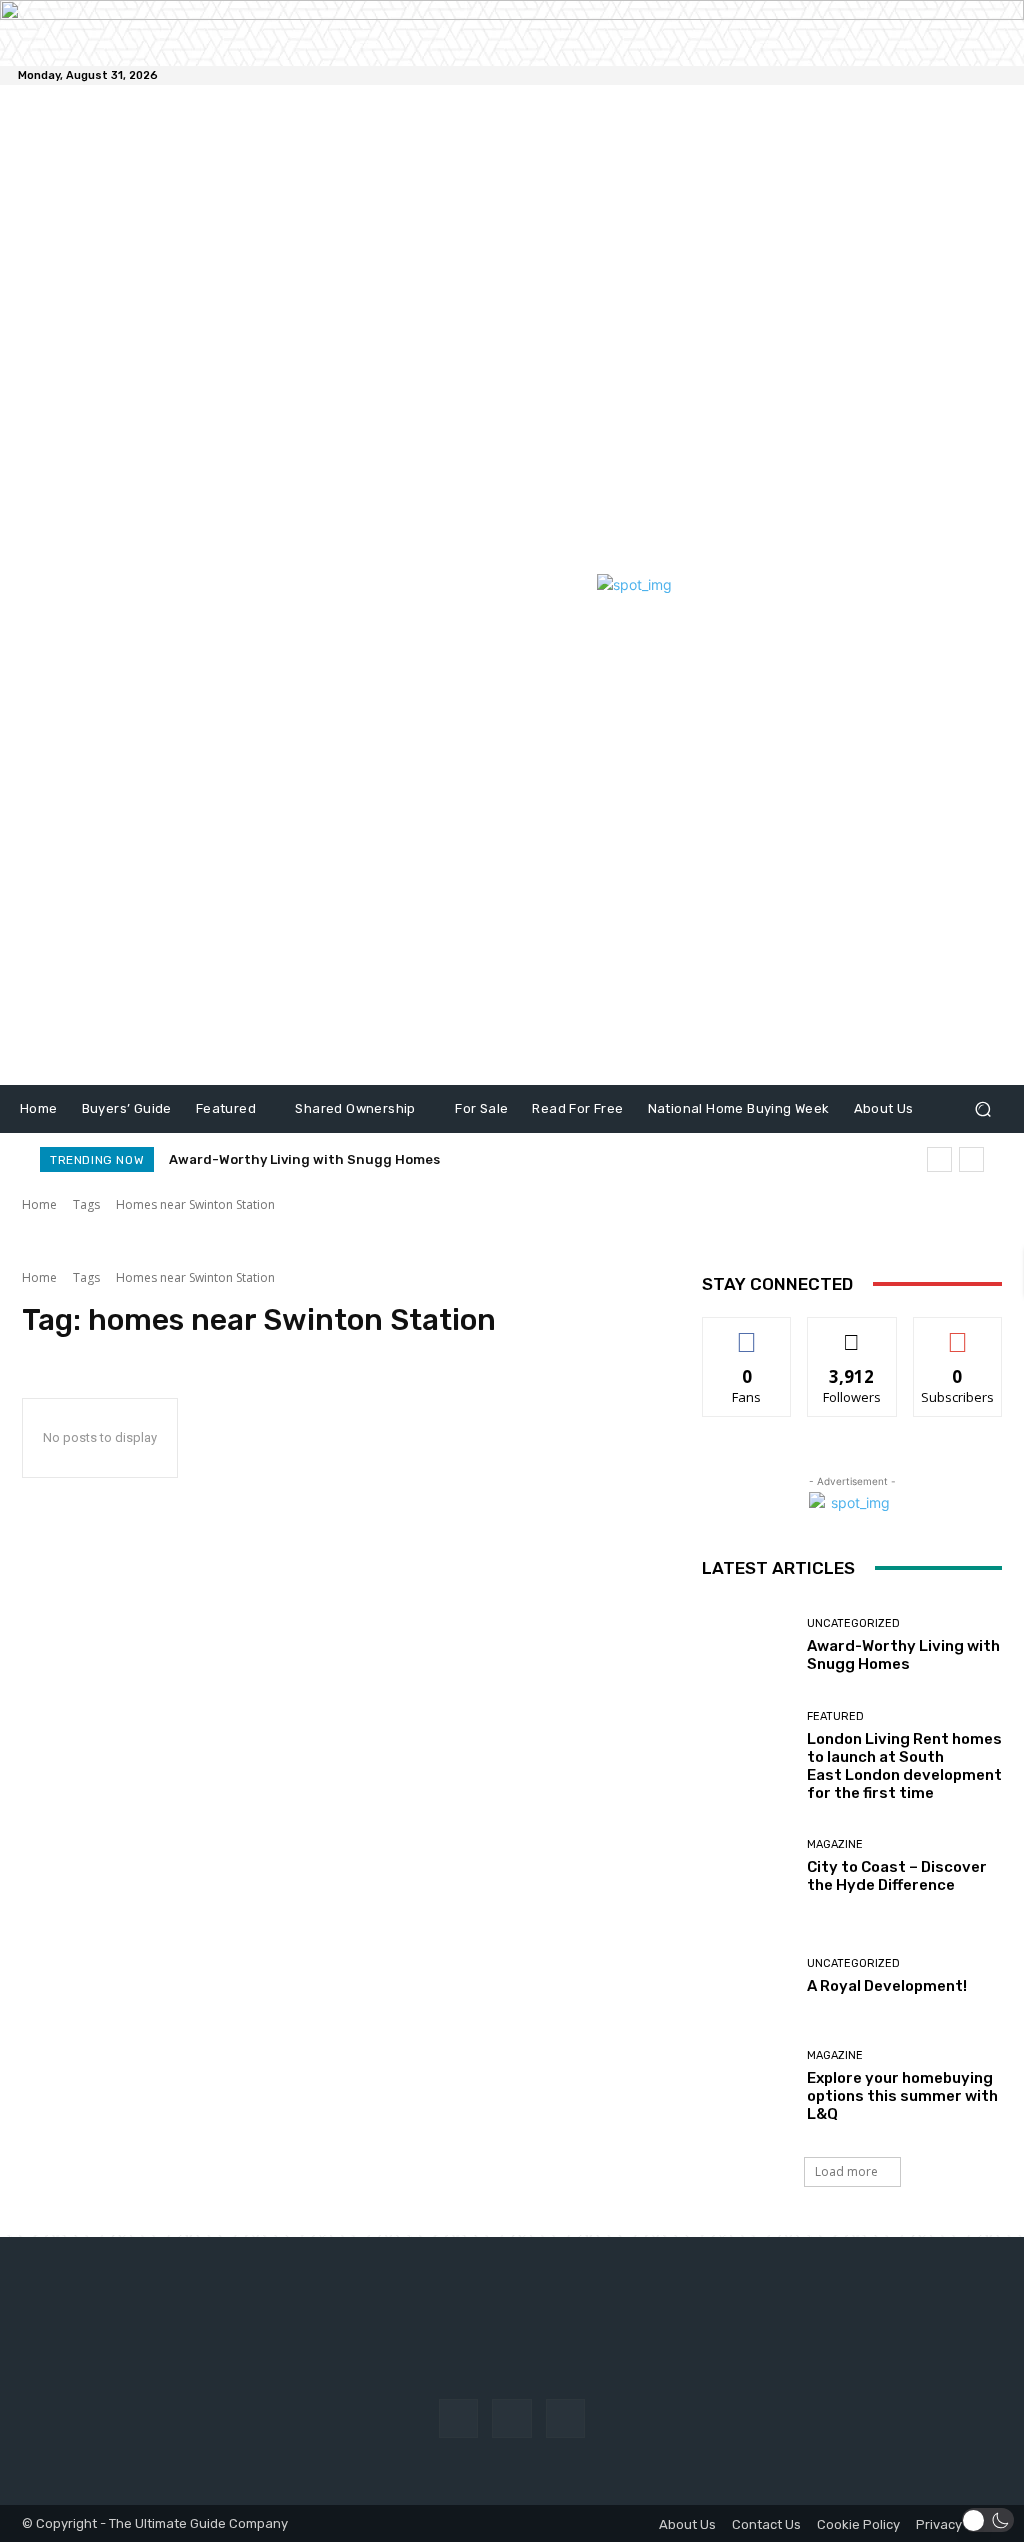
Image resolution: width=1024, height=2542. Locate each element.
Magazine (835, 1844)
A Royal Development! (887, 1986)
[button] (982, 1108)
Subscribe (958, 1332)
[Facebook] (458, 2418)
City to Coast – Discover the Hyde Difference (897, 1876)
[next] (971, 1159)
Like (747, 1332)
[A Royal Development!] (747, 1977)
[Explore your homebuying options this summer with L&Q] (747, 2087)
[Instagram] (511, 2418)
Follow (852, 1332)
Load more (846, 2171)
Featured (835, 1716)
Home (39, 1204)
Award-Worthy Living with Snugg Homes (304, 1159)
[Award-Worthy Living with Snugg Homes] (747, 1646)
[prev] (939, 1159)
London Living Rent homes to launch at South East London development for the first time (904, 1766)
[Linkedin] (565, 2418)
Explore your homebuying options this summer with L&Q (902, 2096)
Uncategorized (853, 1623)
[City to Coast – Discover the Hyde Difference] (747, 1867)
